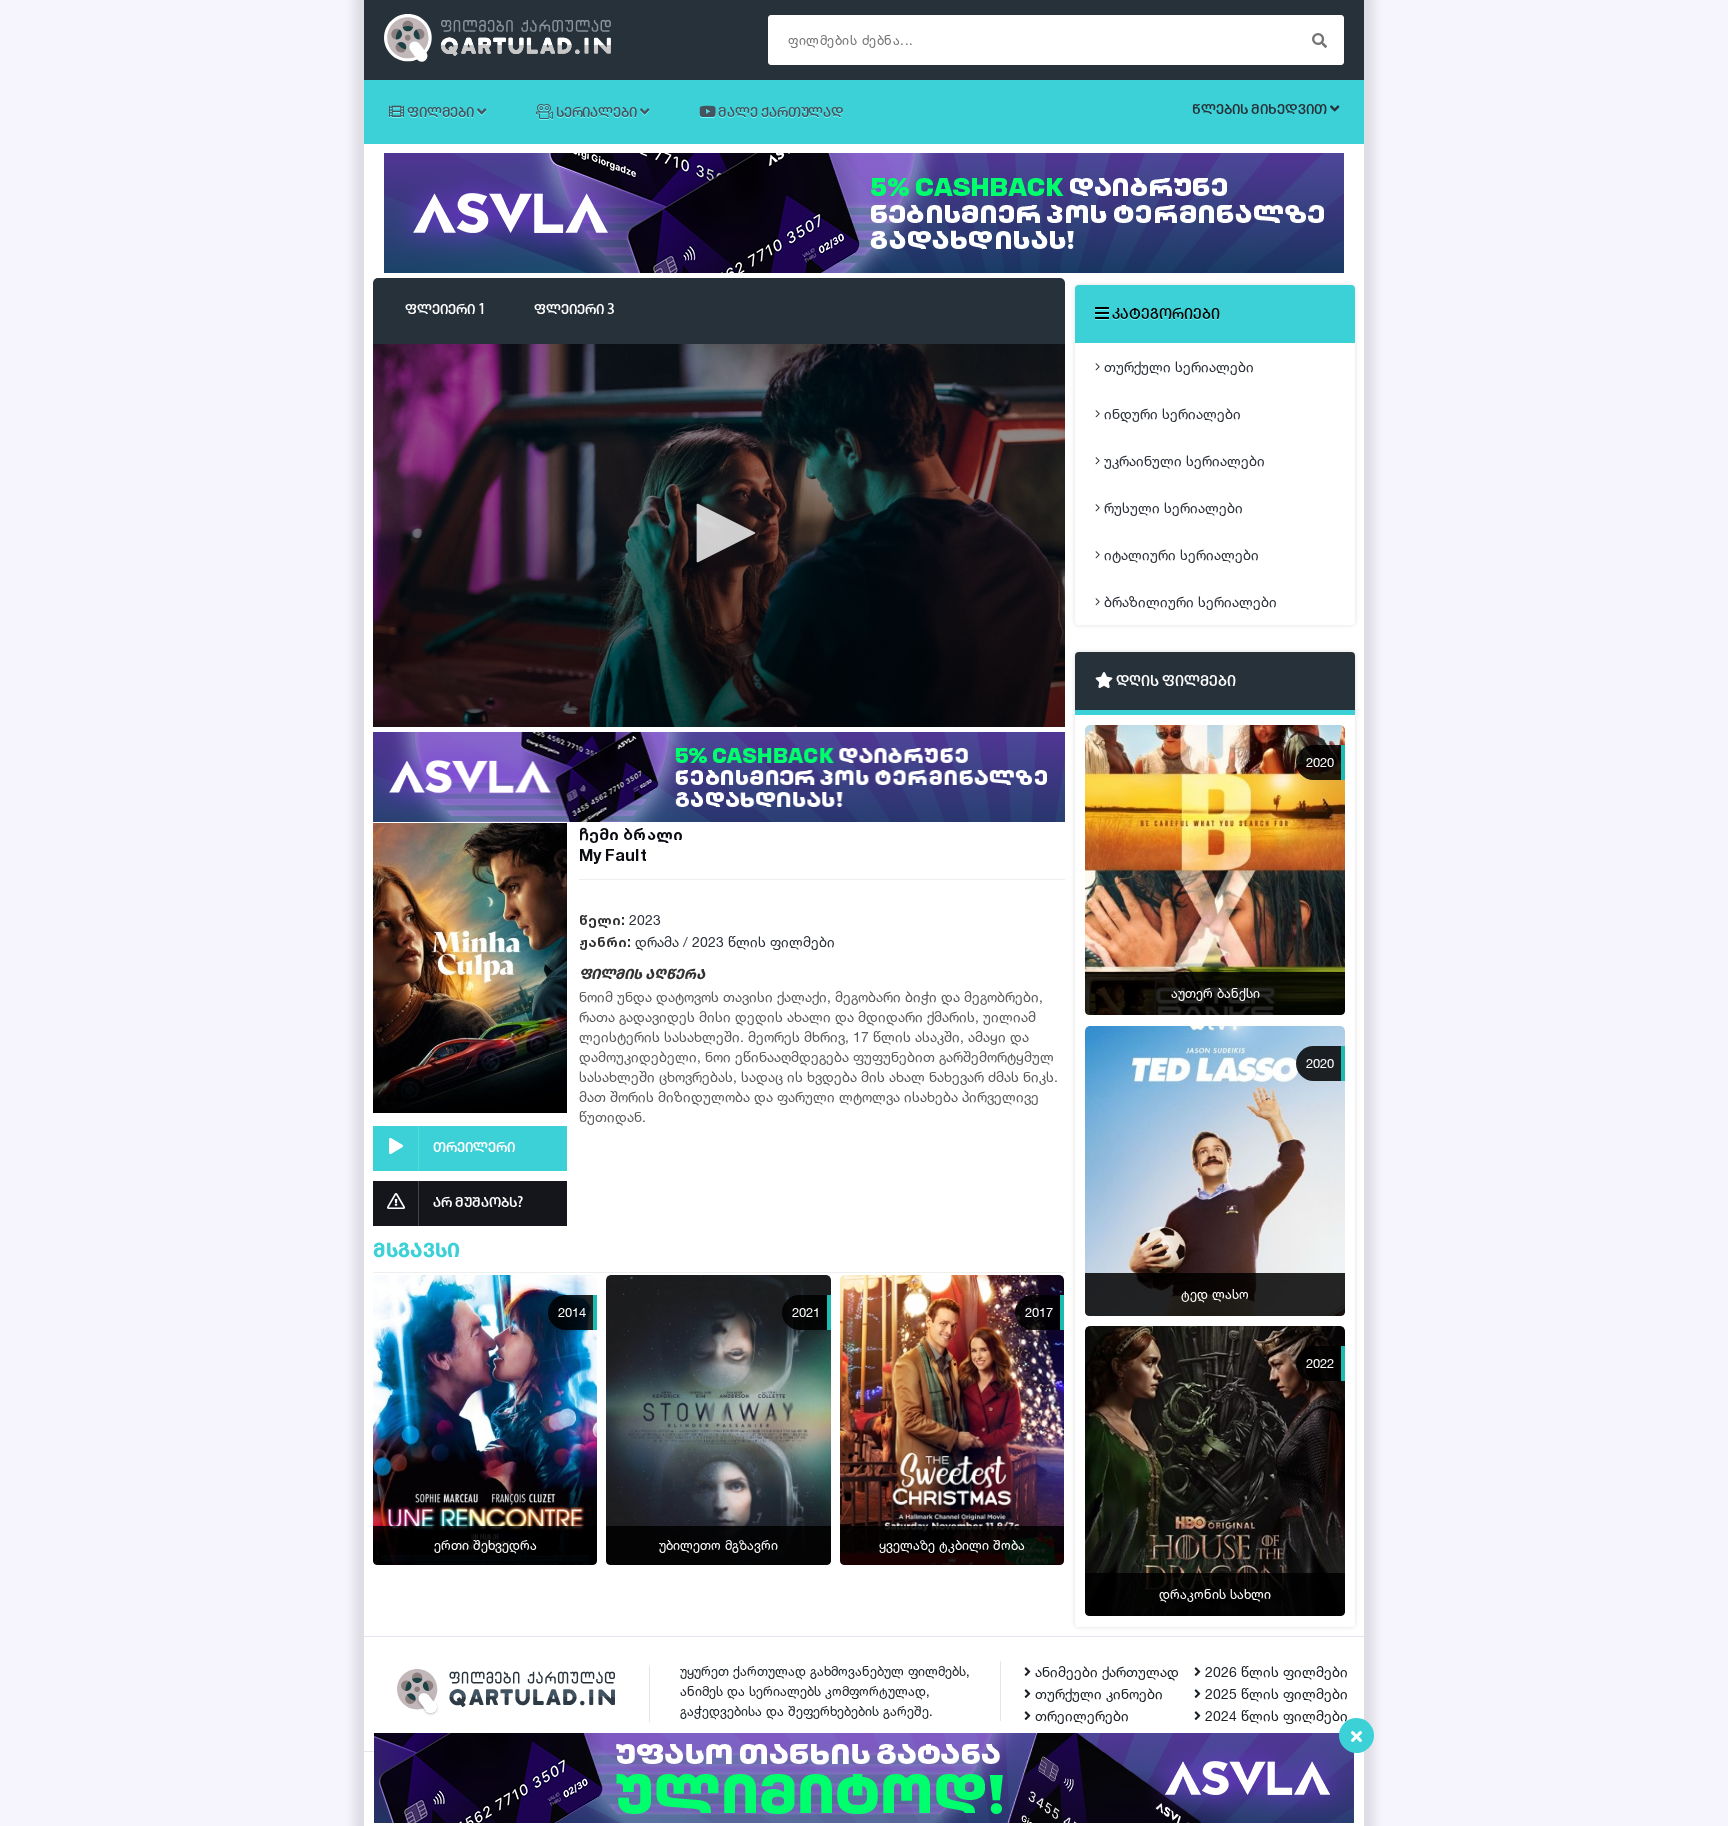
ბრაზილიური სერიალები (1188, 601)
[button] (719, 533)
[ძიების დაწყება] (1319, 40)
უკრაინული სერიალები (1182, 460)
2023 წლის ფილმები (763, 941)
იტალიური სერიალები (1179, 554)
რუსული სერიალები (1171, 507)
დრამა (657, 941)
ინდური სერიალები (1170, 413)
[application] (719, 534)
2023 (645, 919)
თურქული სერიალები (1177, 366)
